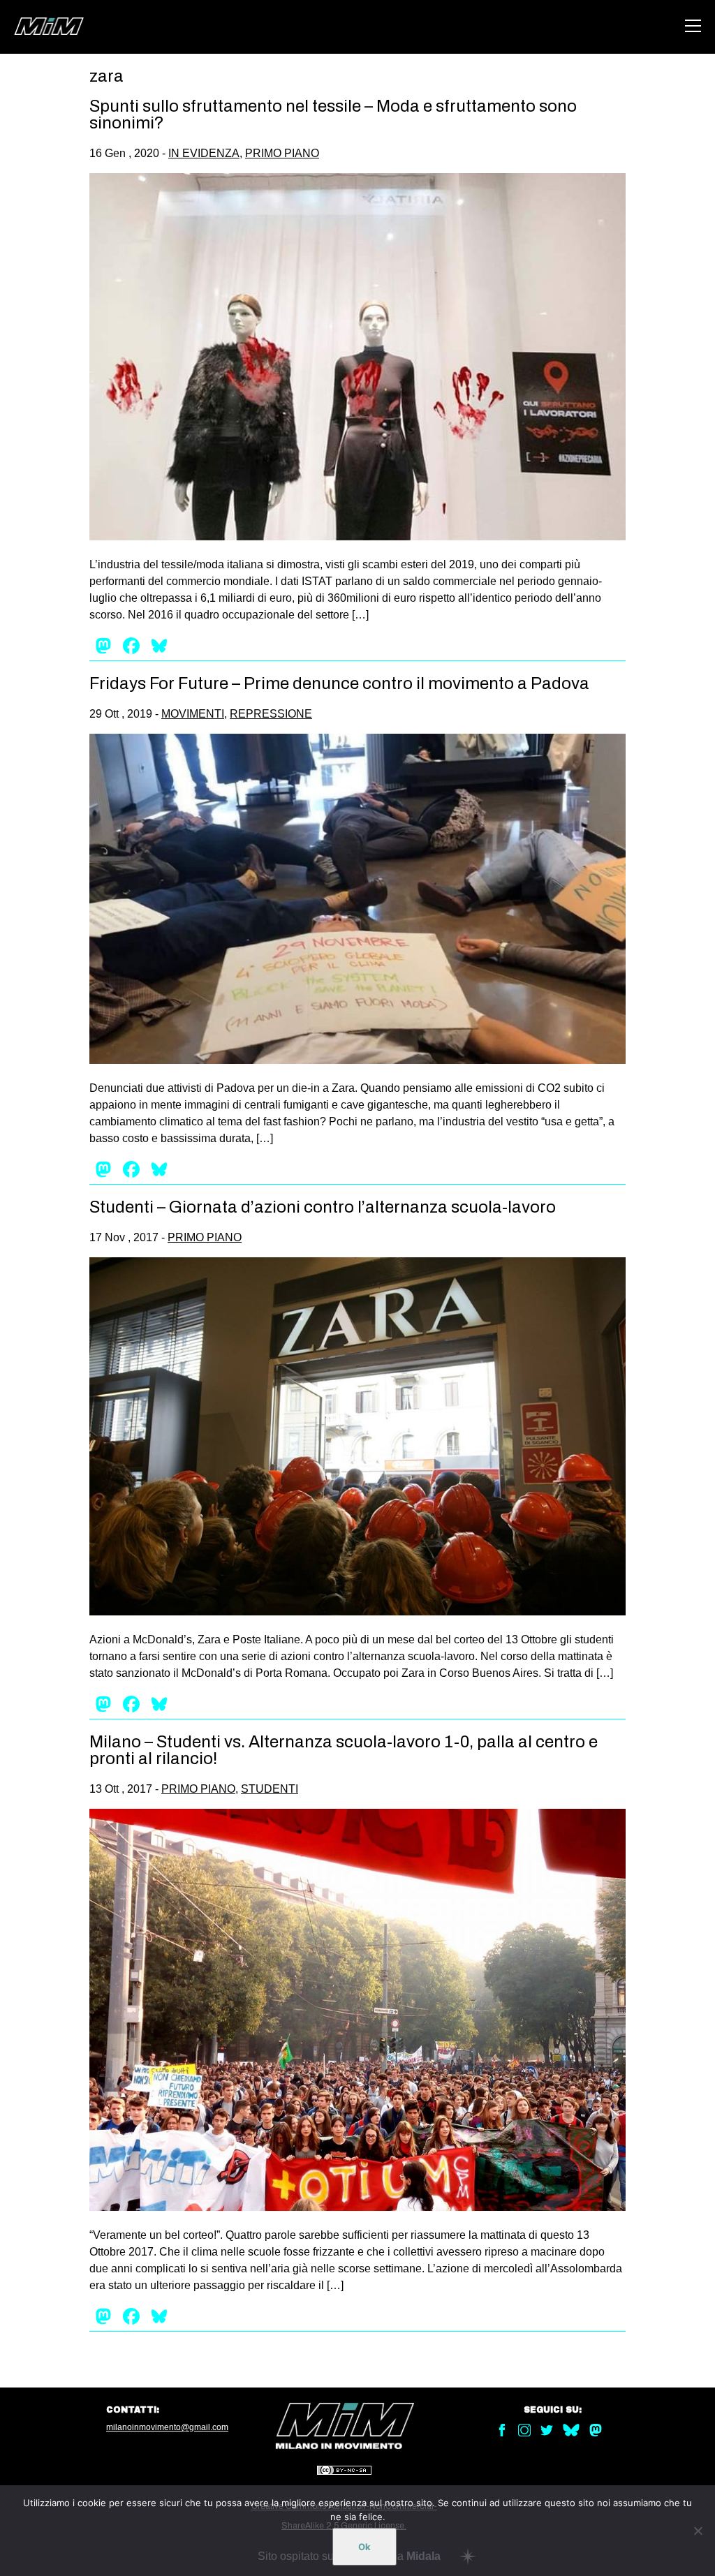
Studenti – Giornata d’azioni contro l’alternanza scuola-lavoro (323, 1207)
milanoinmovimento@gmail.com (167, 2427)
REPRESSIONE (271, 714)
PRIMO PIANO (282, 153)
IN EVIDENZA (204, 153)
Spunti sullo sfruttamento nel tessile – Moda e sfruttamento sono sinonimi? (333, 114)
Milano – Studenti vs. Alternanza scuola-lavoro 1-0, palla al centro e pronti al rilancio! (344, 1750)
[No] (698, 2531)
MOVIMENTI (193, 714)
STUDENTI (270, 1789)
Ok (364, 2547)
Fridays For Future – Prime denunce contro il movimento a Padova (339, 683)
